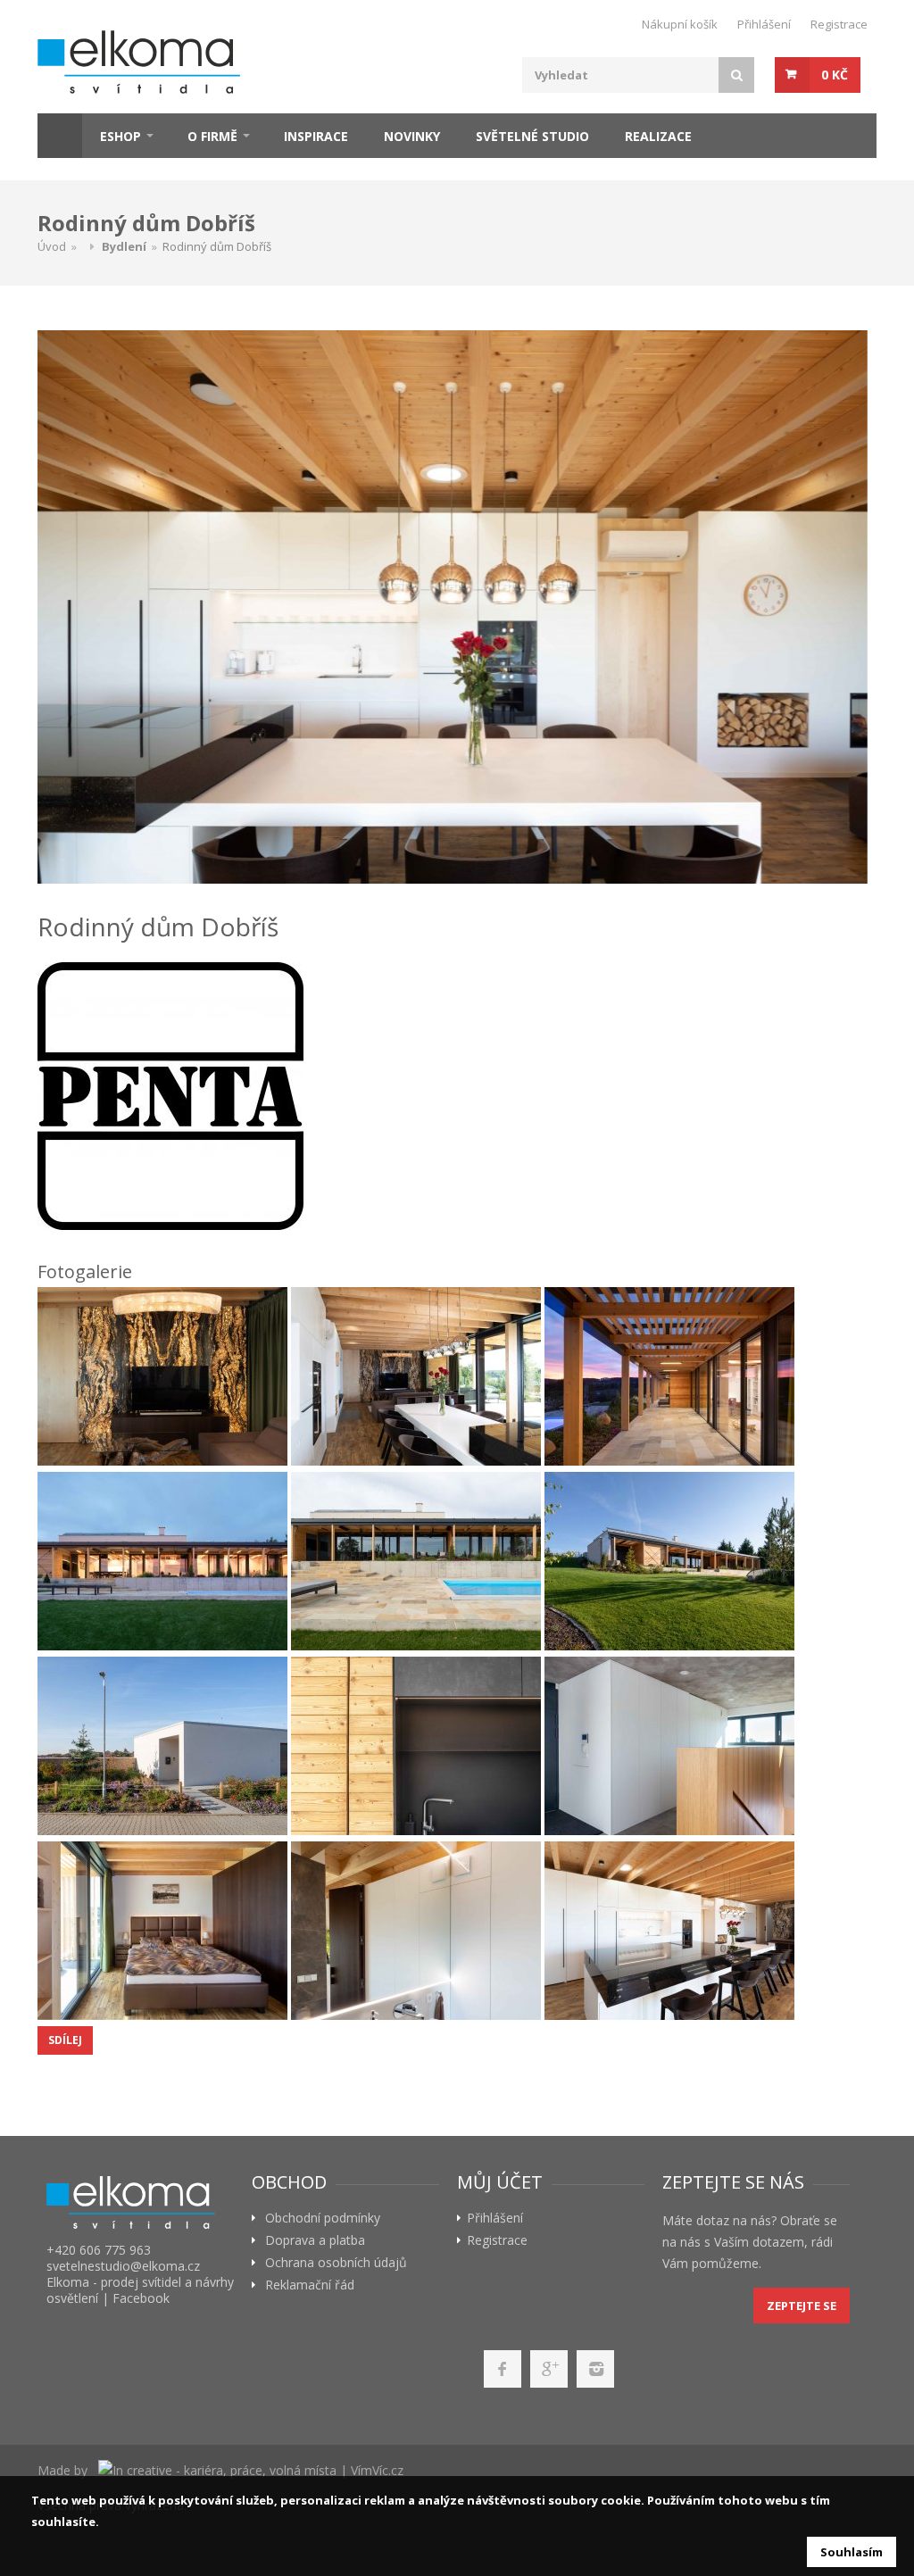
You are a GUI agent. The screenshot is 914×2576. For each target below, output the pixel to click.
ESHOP (120, 136)
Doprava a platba (315, 2240)
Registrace (839, 24)
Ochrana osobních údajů (336, 2263)
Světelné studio (532, 136)
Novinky (412, 136)
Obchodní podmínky (323, 2218)
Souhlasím (852, 2552)
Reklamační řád (310, 2285)
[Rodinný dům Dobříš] (453, 607)
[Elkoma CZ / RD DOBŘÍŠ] (162, 1376)
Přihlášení (764, 24)
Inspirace (316, 136)
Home (60, 136)
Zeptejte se (802, 2306)
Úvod (52, 246)
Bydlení (124, 246)
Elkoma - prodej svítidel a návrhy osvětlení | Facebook (140, 2290)
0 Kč (835, 75)
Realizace (658, 136)
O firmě (212, 136)
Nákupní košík (680, 24)
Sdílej (65, 2040)
